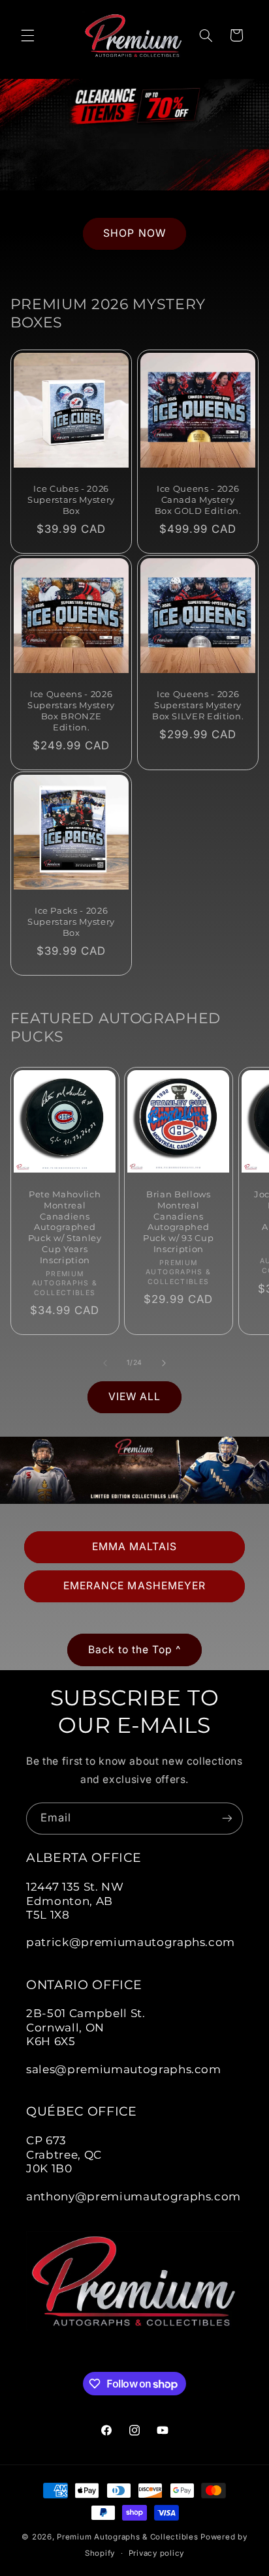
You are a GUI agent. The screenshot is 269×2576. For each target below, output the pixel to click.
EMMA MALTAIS (135, 1547)
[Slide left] (105, 1363)
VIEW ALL (134, 1397)
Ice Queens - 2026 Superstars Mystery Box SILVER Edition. (198, 705)
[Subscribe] (227, 1819)
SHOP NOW (134, 234)
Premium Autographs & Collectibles (127, 2537)
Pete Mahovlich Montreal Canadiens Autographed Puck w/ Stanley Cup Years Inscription (65, 1227)
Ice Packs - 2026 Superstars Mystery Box (71, 921)
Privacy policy (156, 2553)
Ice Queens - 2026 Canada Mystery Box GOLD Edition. (198, 500)
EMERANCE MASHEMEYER (134, 1586)
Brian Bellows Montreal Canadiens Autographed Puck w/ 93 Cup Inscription (178, 1221)
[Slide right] (164, 1363)
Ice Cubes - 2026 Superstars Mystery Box (71, 500)
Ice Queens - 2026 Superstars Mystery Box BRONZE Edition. (71, 711)
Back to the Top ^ (135, 1650)
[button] (27, 35)
